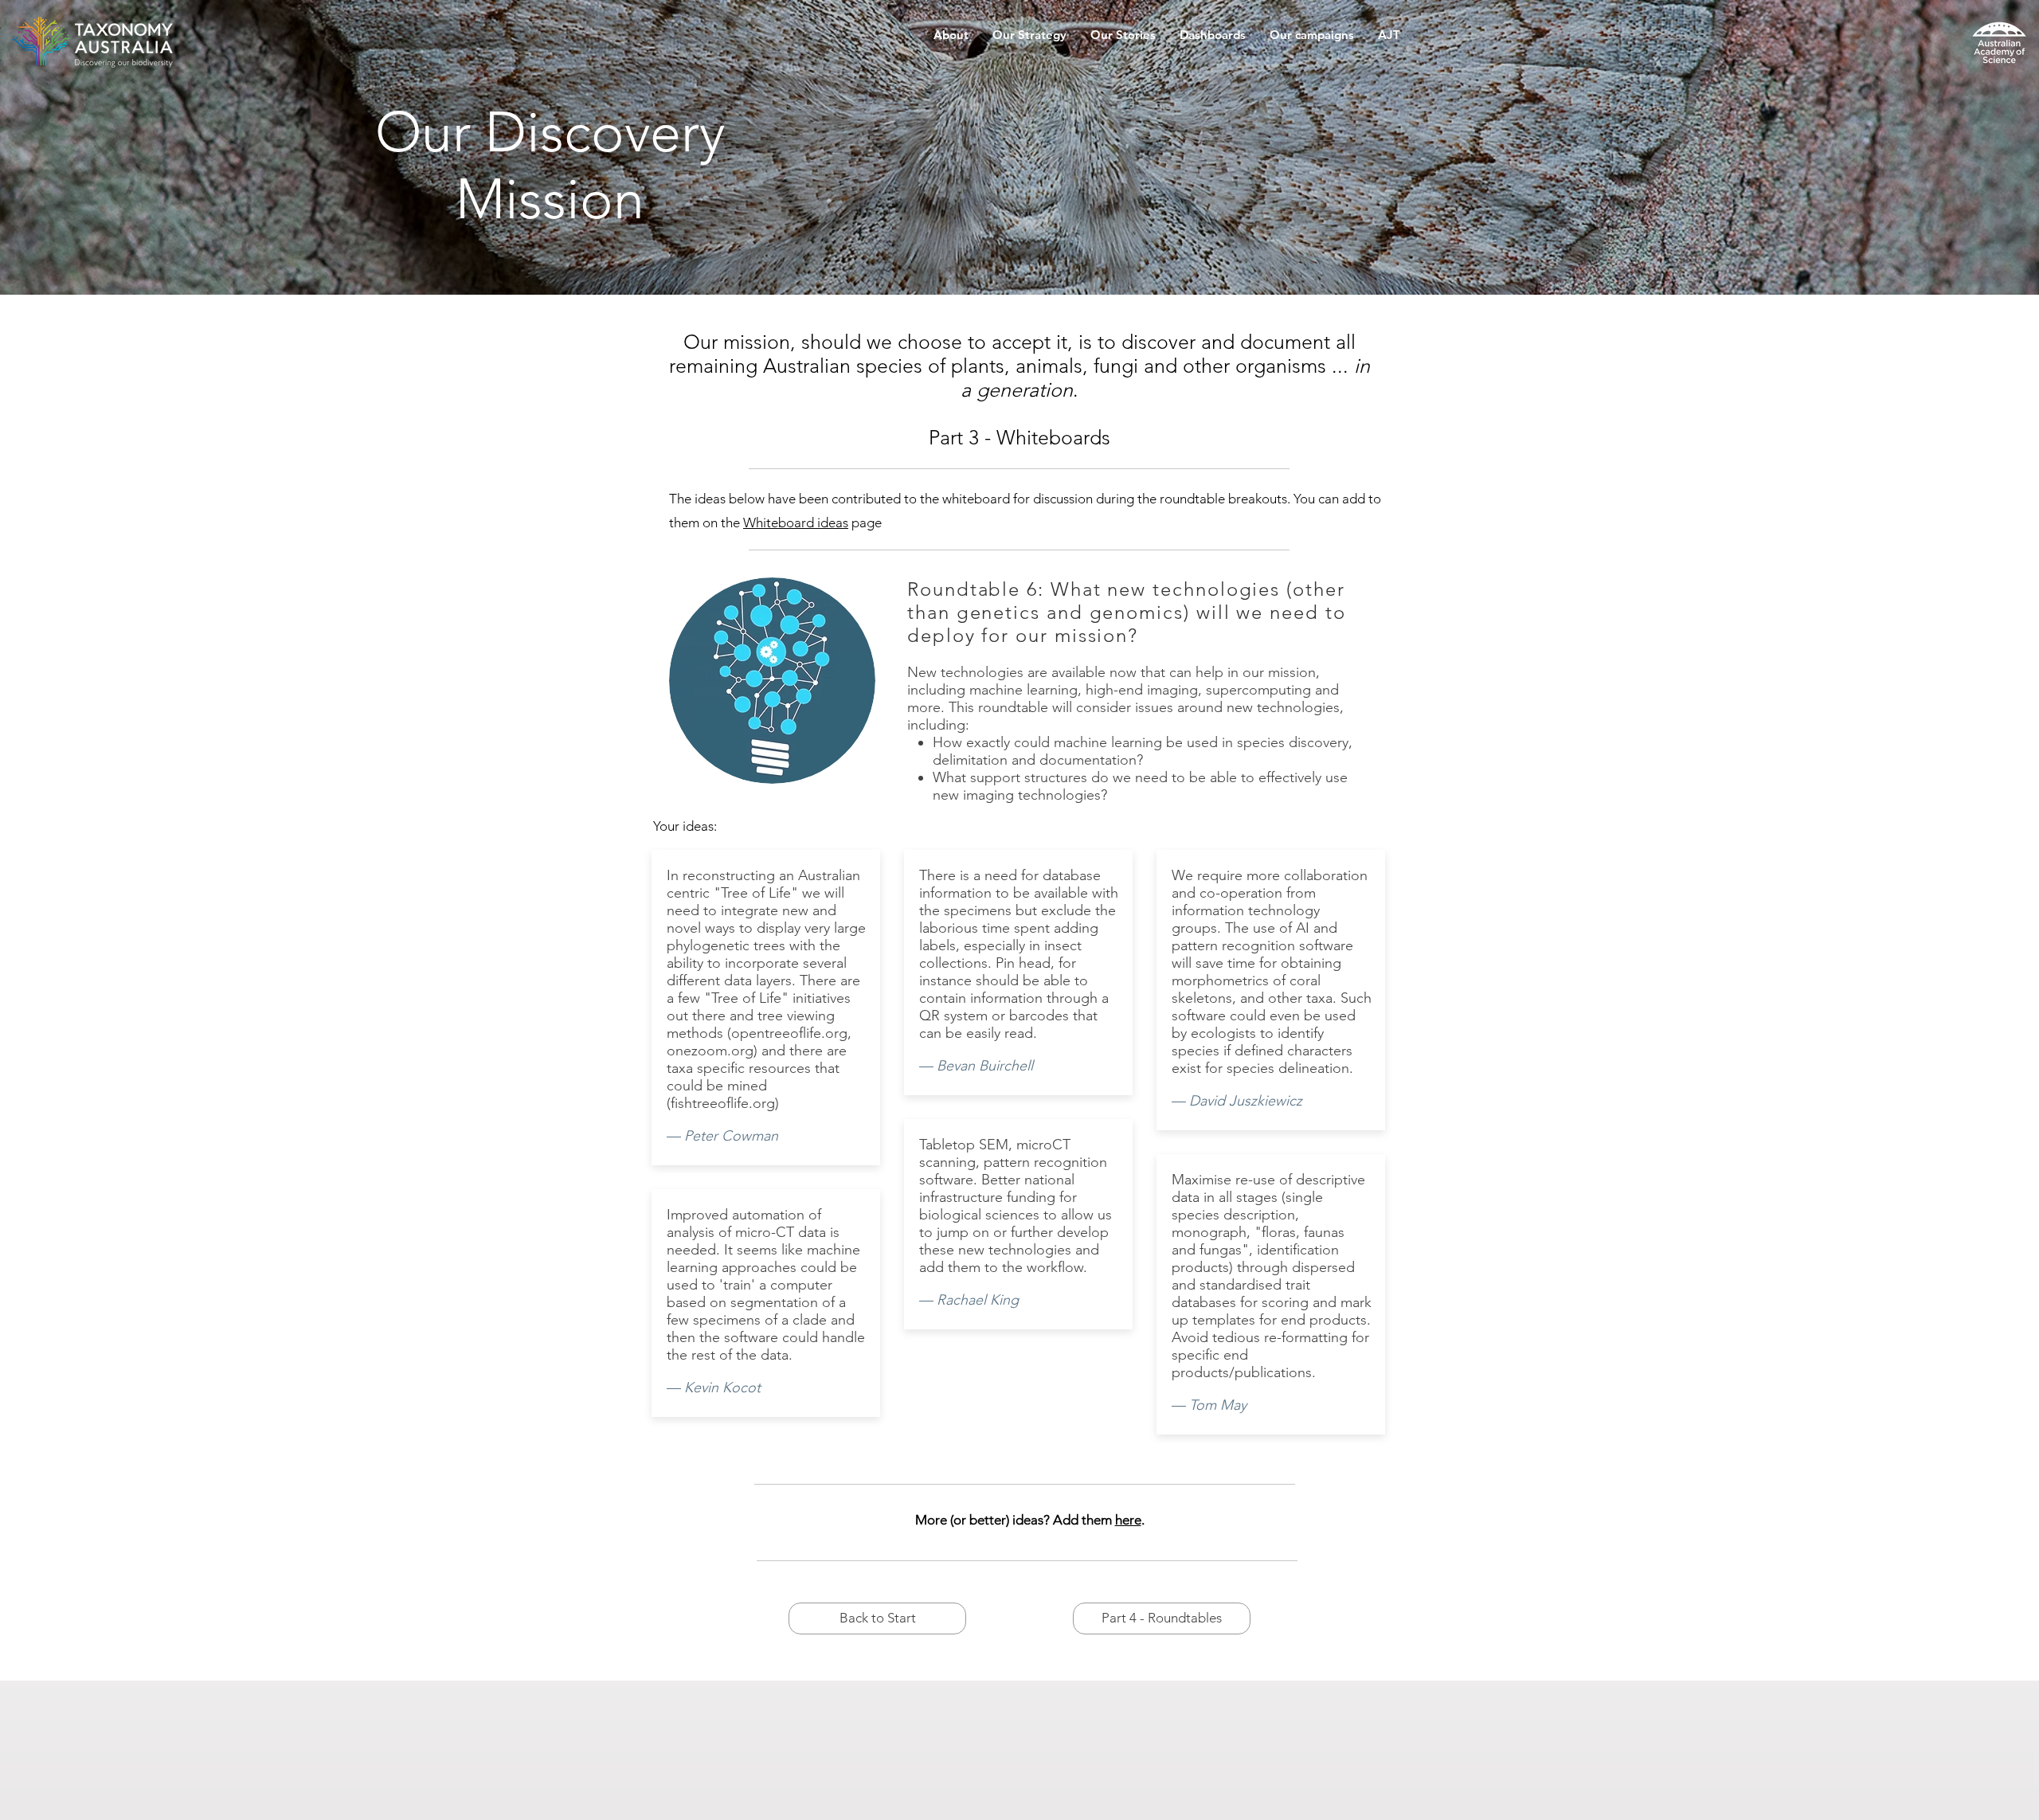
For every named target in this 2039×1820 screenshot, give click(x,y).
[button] (951, 40)
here (1128, 1520)
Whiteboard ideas (796, 523)
